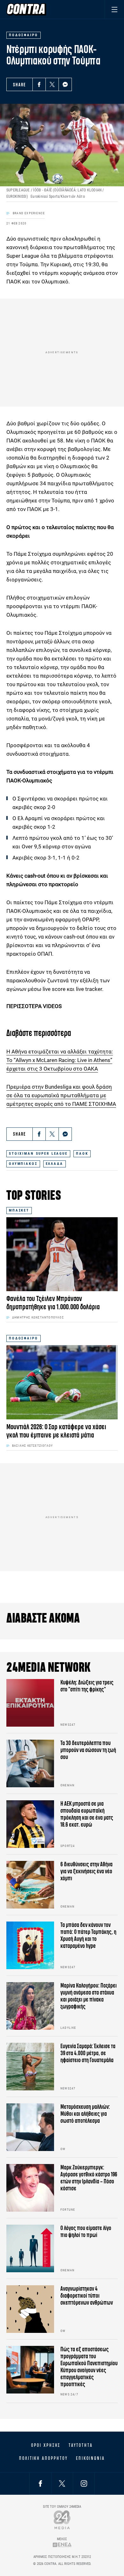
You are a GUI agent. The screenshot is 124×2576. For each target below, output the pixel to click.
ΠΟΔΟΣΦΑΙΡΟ (24, 1338)
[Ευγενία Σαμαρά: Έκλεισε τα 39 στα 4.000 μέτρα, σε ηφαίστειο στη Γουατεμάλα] (30, 2067)
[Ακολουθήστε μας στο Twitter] (62, 2483)
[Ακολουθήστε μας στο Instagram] (84, 2483)
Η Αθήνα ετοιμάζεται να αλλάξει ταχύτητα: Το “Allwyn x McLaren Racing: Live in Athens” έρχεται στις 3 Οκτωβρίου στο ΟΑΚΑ (60, 1060)
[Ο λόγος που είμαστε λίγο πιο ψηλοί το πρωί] (30, 2248)
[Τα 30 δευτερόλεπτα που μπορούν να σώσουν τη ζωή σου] (30, 1763)
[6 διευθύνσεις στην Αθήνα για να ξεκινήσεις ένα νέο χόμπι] (30, 1885)
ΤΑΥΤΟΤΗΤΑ (81, 2445)
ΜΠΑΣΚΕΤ (19, 1210)
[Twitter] (52, 84)
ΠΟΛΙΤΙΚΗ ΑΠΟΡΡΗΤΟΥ (43, 2458)
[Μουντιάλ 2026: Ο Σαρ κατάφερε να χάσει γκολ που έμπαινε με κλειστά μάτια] (62, 1382)
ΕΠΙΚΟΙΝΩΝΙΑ (90, 2458)
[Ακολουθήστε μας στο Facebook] (40, 2483)
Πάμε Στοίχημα (32, 554)
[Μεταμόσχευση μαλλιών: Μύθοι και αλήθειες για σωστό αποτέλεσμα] (30, 2127)
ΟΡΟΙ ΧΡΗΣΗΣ (46, 2445)
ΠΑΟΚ (82, 1154)
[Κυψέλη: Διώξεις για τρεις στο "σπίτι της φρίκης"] (30, 1703)
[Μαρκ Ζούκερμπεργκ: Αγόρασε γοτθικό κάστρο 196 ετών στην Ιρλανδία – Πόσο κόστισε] (30, 2188)
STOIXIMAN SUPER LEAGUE (38, 1154)
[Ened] (62, 2545)
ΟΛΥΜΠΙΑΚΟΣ (23, 1164)
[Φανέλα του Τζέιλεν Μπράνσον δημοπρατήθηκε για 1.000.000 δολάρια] (62, 1254)
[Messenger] (65, 84)
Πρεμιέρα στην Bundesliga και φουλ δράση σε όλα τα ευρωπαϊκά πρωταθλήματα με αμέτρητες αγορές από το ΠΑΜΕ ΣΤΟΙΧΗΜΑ (61, 1095)
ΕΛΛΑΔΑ (55, 1164)
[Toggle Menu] (114, 9)
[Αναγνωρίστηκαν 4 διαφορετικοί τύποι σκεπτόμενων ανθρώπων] (30, 2309)
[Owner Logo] (62, 2520)
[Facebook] (39, 84)
